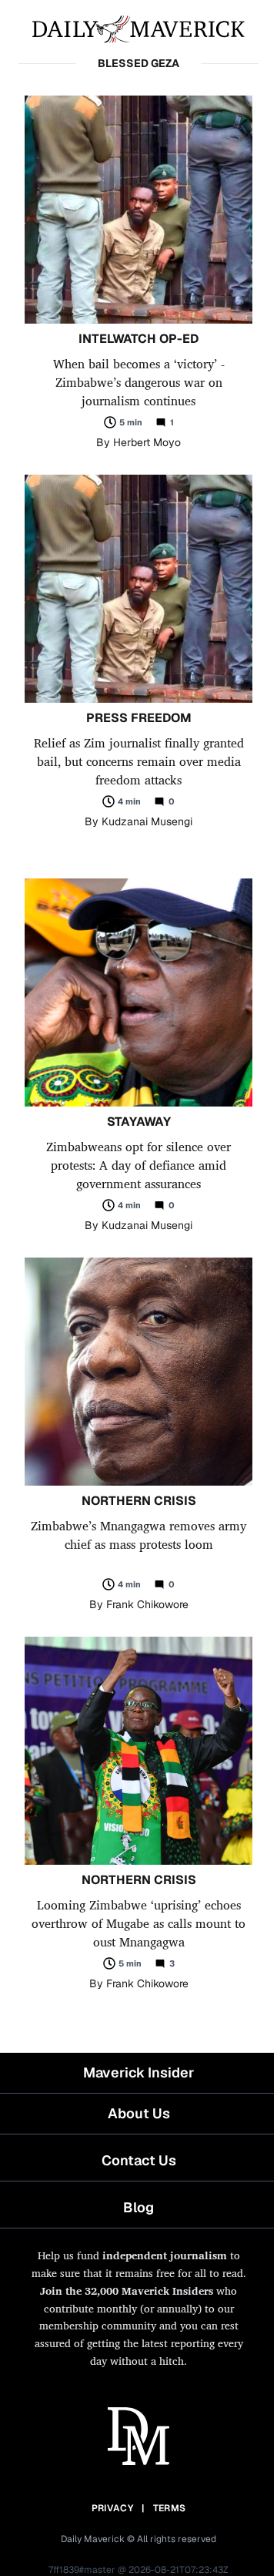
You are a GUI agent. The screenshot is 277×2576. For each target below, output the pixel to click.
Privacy (112, 2508)
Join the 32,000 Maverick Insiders (127, 2291)
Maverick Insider (138, 2072)
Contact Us (139, 2160)
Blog (138, 2207)
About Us (139, 2113)
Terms (170, 2508)
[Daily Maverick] (138, 28)
